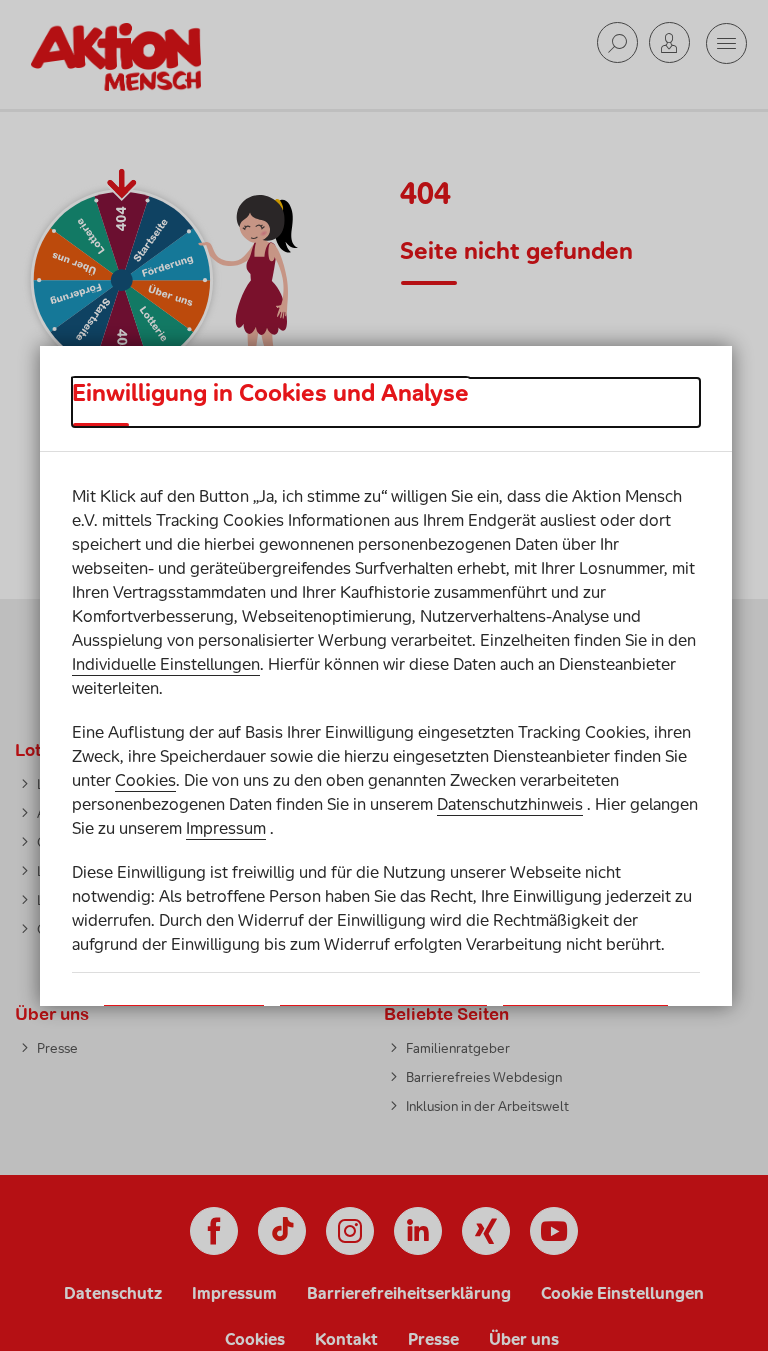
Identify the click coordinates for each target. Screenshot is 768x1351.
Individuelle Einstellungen (166, 664)
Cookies (145, 780)
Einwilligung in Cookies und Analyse (270, 393)
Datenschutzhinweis (510, 804)
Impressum (226, 828)
